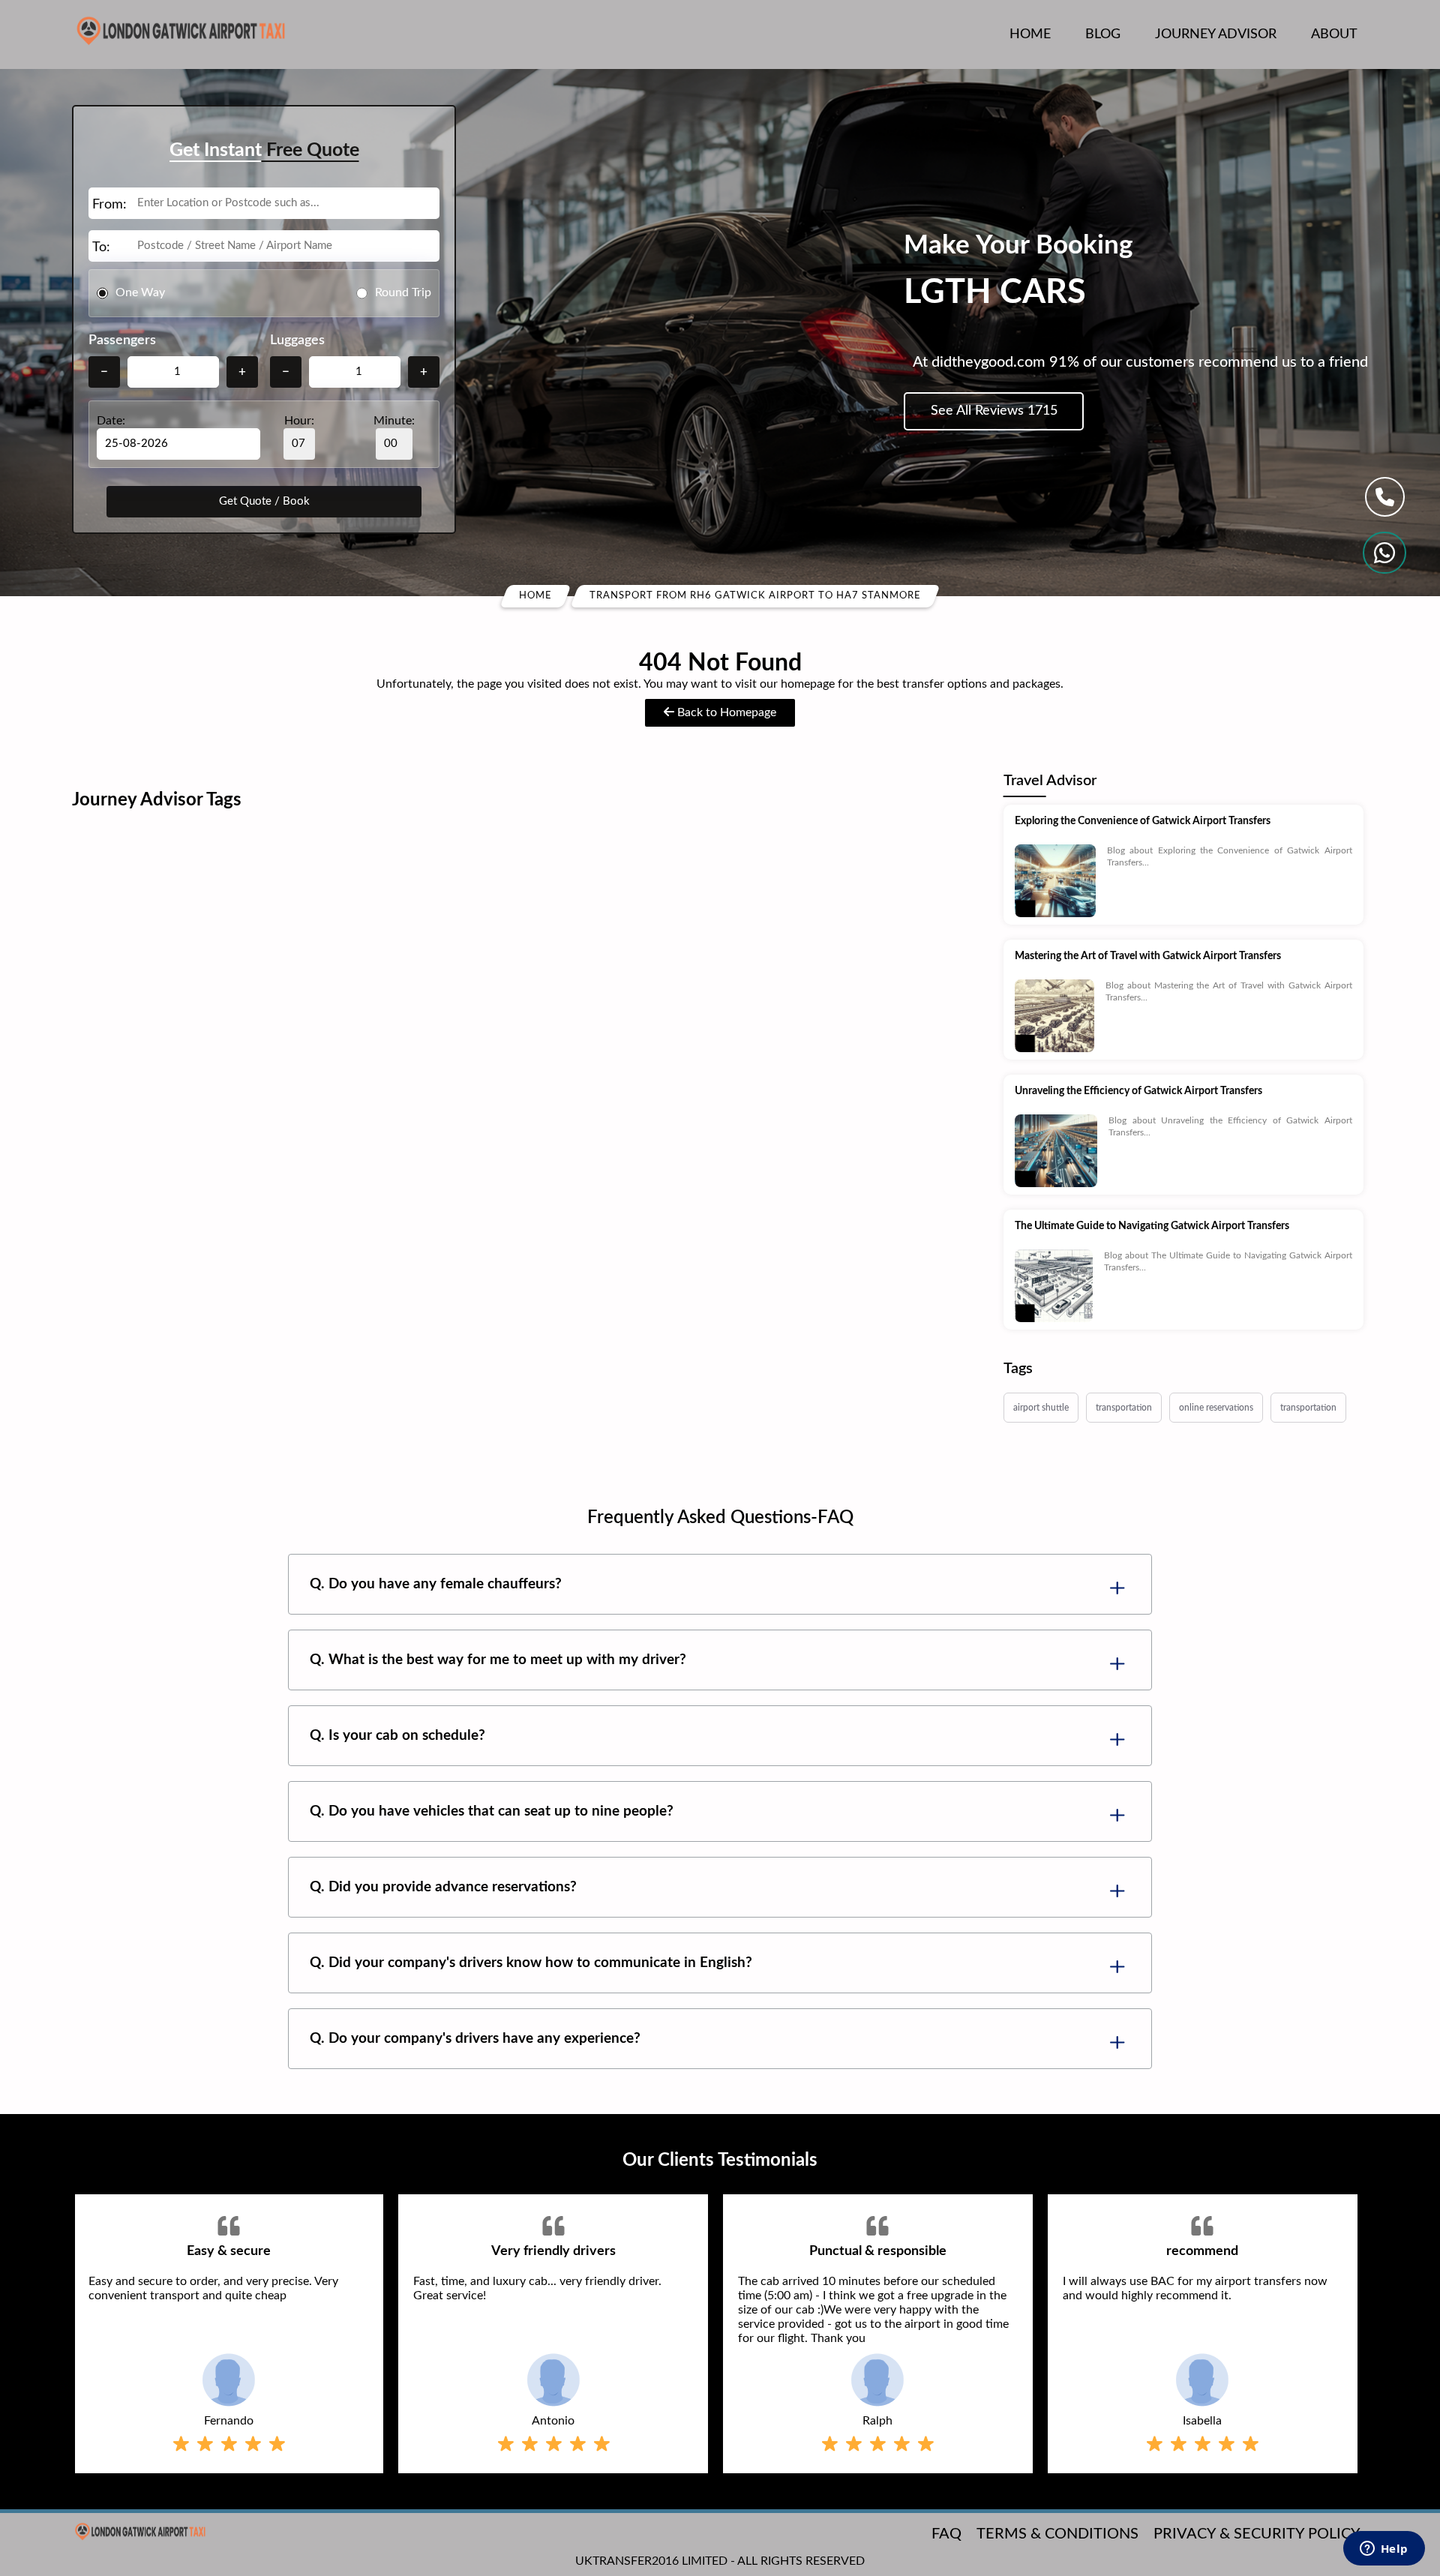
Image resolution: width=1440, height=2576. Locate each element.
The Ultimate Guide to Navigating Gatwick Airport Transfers (1152, 1226)
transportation (1124, 1408)
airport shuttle (1041, 1408)
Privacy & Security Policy (1257, 2534)
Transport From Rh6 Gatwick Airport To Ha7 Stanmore (755, 596)
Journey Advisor (1216, 34)
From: (109, 205)
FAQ (946, 2534)
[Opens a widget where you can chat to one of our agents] (1384, 2550)
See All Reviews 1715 (994, 411)
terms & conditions (1057, 2534)
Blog (1103, 34)
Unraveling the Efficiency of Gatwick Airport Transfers (1138, 1091)
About (1334, 34)
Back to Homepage (725, 712)
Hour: (299, 421)
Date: (111, 421)
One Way (140, 292)
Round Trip (403, 292)
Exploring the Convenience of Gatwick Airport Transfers (1143, 821)
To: (101, 247)
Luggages (297, 340)
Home (1030, 34)
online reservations (1216, 1408)
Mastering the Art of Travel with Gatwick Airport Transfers (1148, 956)
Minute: (394, 421)
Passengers (122, 340)
